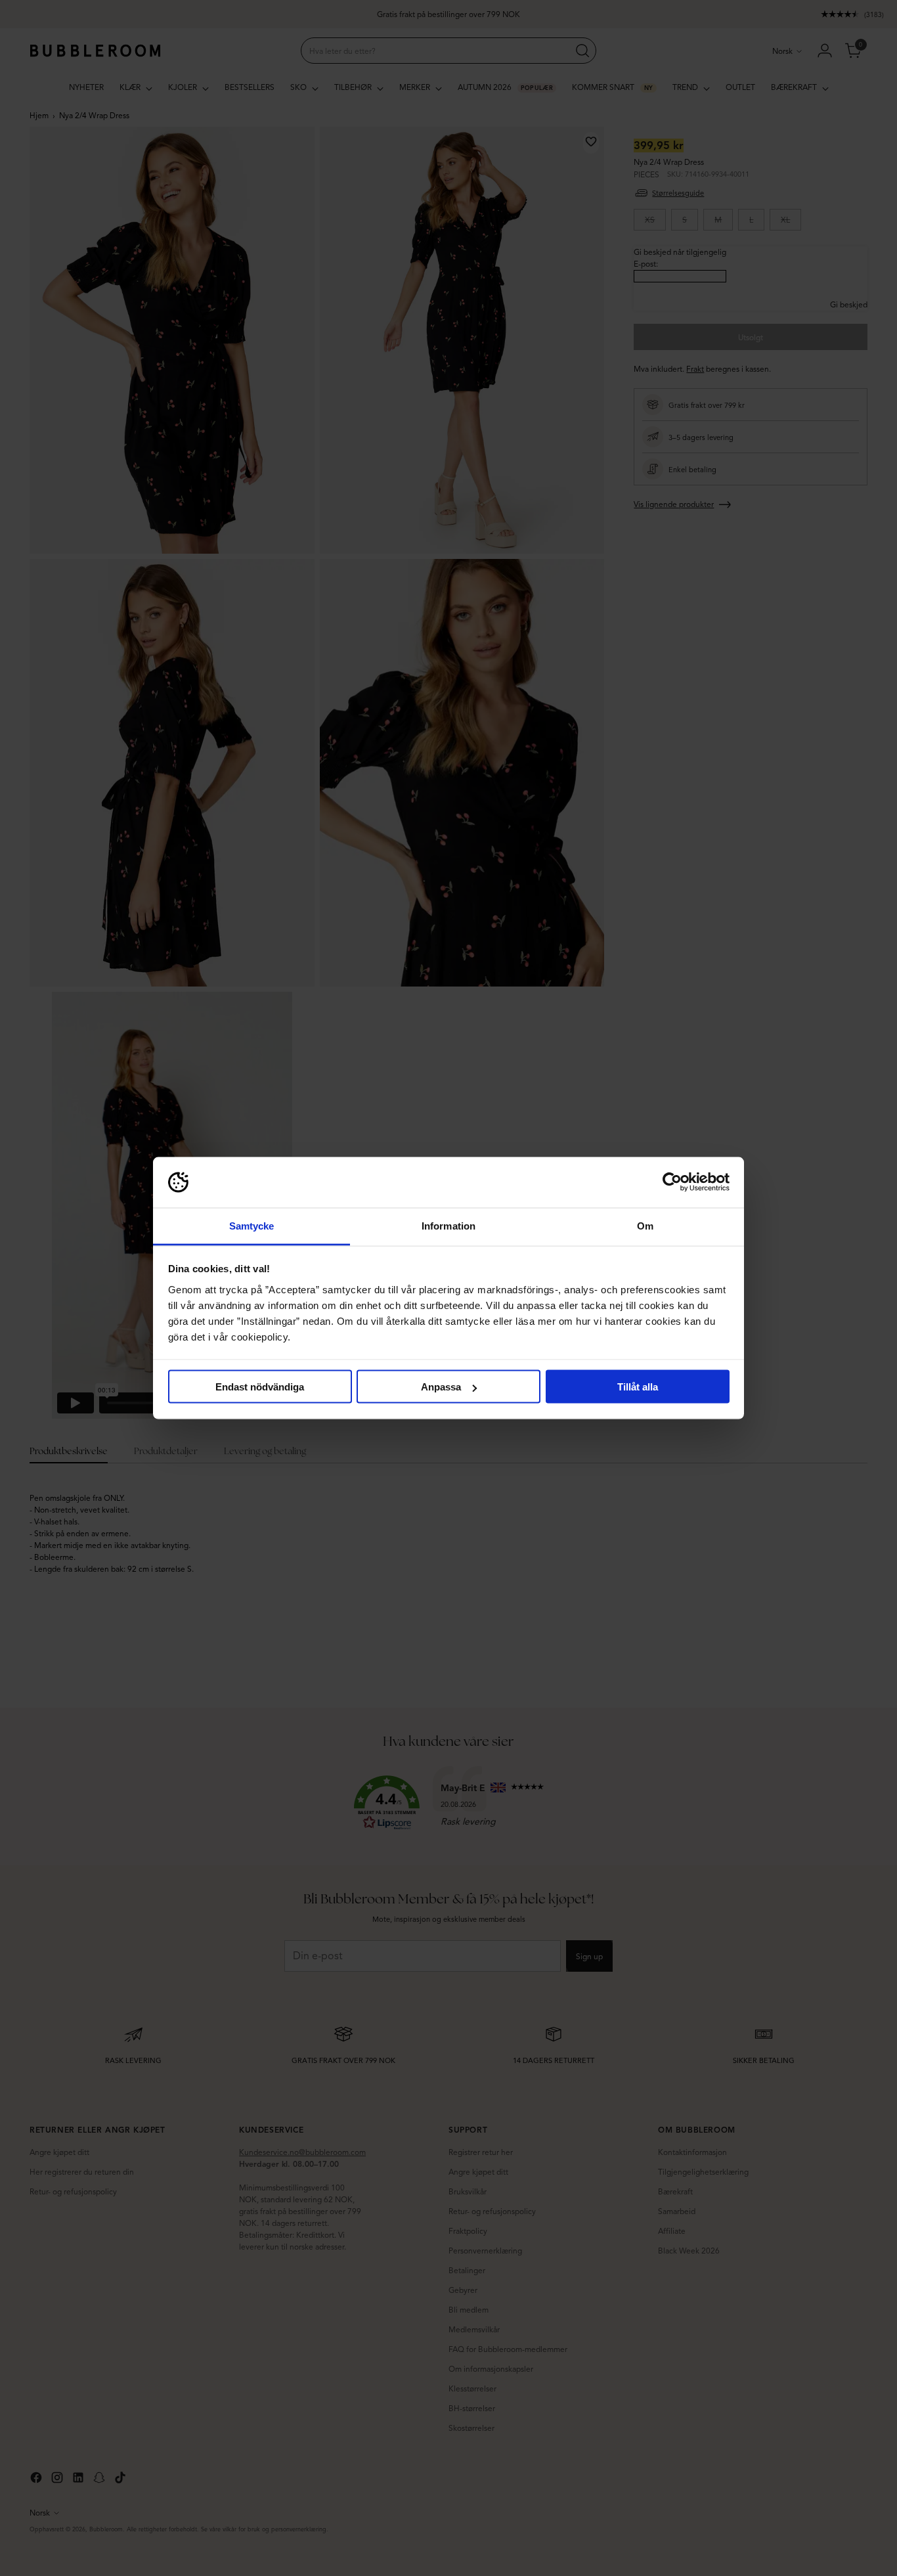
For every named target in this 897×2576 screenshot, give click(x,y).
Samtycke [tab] (252, 1225)
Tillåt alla (638, 1387)
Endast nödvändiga (260, 1387)
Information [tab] (448, 1225)
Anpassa (441, 1387)
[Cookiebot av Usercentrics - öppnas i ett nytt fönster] (672, 1182)
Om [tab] (645, 1225)
